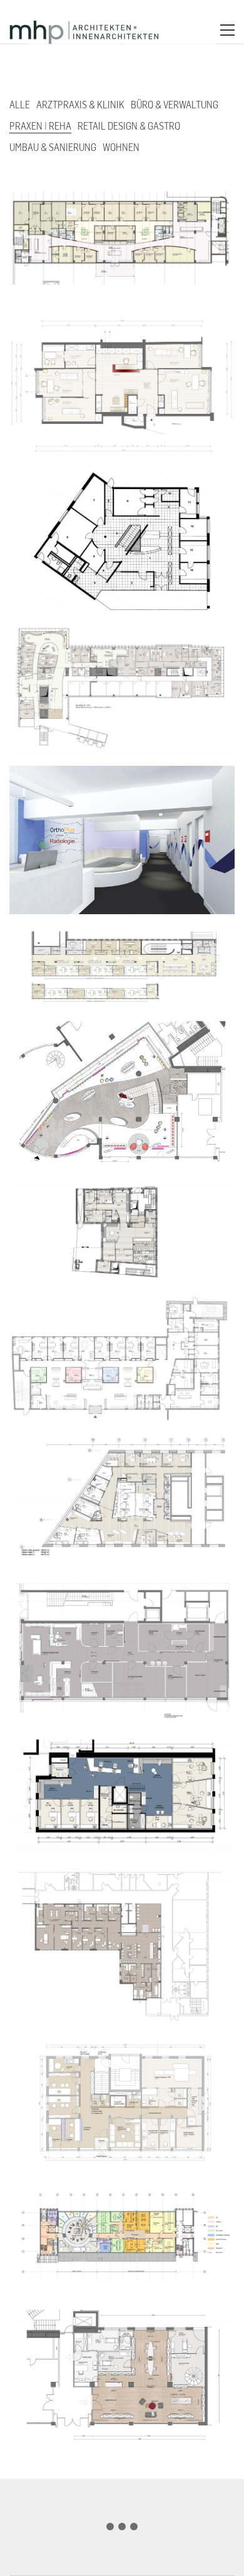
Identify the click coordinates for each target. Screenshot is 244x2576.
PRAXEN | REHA (40, 126)
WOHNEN (121, 147)
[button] (227, 30)
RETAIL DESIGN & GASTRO (129, 126)
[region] (122, 2522)
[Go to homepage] (84, 30)
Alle (20, 105)
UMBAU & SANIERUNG (53, 147)
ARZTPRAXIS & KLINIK (80, 105)
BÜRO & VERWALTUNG (175, 105)
